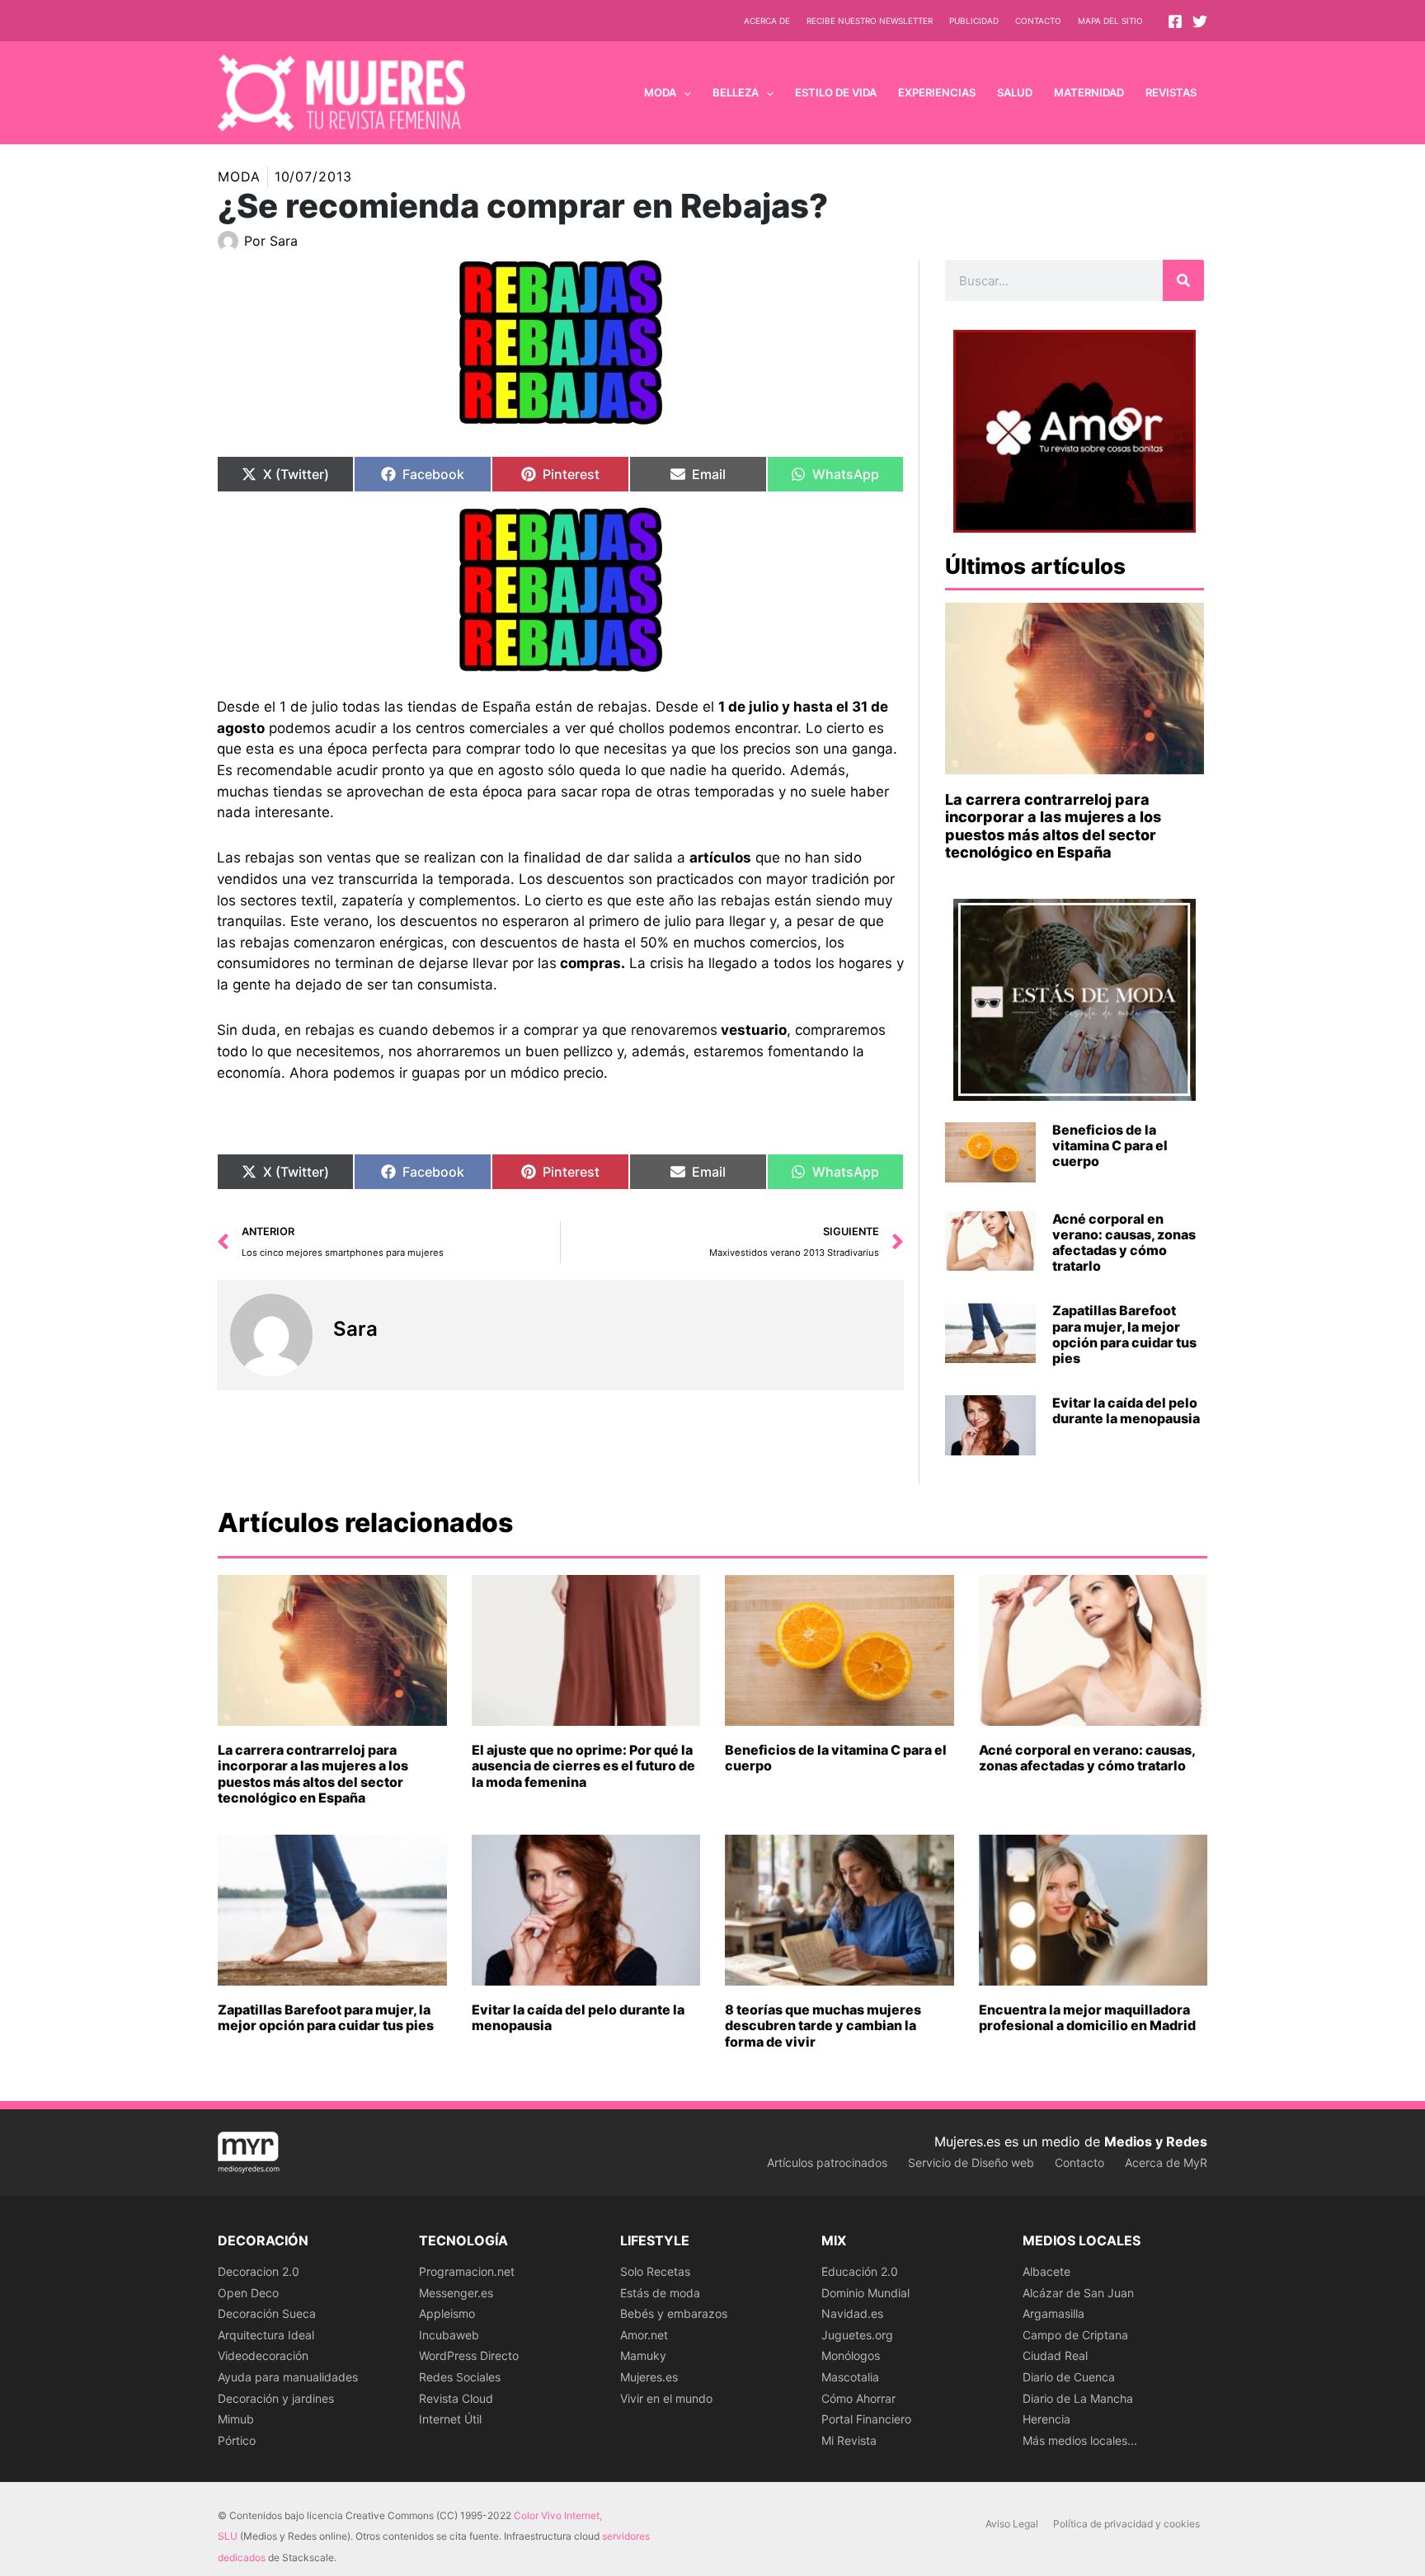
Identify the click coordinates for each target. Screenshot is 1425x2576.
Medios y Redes (1156, 2141)
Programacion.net (467, 2271)
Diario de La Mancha (1078, 2398)
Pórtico (237, 2440)
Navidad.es (852, 2313)
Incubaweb (449, 2335)
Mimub (236, 2419)
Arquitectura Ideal (266, 2335)
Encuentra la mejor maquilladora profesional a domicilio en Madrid (1087, 2017)
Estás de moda (660, 2293)
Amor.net (644, 2335)
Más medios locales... (1080, 2440)
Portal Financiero (866, 2419)
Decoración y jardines (276, 2398)
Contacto (1038, 21)
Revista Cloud (456, 2398)
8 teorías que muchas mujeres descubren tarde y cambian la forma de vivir (823, 2025)
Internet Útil (450, 2419)
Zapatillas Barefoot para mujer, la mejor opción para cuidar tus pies (1124, 1334)
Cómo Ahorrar (858, 2398)
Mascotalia (850, 2377)
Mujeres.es (649, 2377)
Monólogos (851, 2355)
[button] (684, 92)
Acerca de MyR (1166, 2162)
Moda (239, 176)
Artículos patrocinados (827, 2162)
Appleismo (447, 2313)
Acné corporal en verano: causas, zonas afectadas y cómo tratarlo (1124, 1243)
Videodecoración (263, 2355)
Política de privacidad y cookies (1126, 2524)
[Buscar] (1183, 280)
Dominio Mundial (865, 2293)
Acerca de (767, 21)
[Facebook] (1175, 21)
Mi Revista (849, 2440)
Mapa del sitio (1110, 21)
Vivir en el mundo (666, 2398)
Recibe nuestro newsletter (870, 21)
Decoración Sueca (267, 2313)
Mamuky (643, 2355)
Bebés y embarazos (674, 2313)
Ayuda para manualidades (288, 2377)
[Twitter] (1200, 21)
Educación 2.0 (860, 2271)
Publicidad (974, 21)
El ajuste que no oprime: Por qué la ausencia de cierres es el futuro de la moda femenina (583, 1765)
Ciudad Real (1055, 2355)
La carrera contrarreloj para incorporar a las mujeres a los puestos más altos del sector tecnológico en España (1053, 826)
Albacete (1046, 2271)
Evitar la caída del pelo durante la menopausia (1126, 1410)
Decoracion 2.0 (259, 2271)
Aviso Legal (1012, 2524)
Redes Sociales (460, 2377)
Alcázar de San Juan (1078, 2293)
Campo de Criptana (1075, 2335)
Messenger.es (456, 2293)
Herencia (1046, 2419)
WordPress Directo (469, 2355)
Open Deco (248, 2293)
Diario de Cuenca (1069, 2377)
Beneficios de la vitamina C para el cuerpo (1110, 1145)
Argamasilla (1053, 2313)
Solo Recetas (655, 2271)
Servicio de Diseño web (971, 2162)
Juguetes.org (857, 2335)
